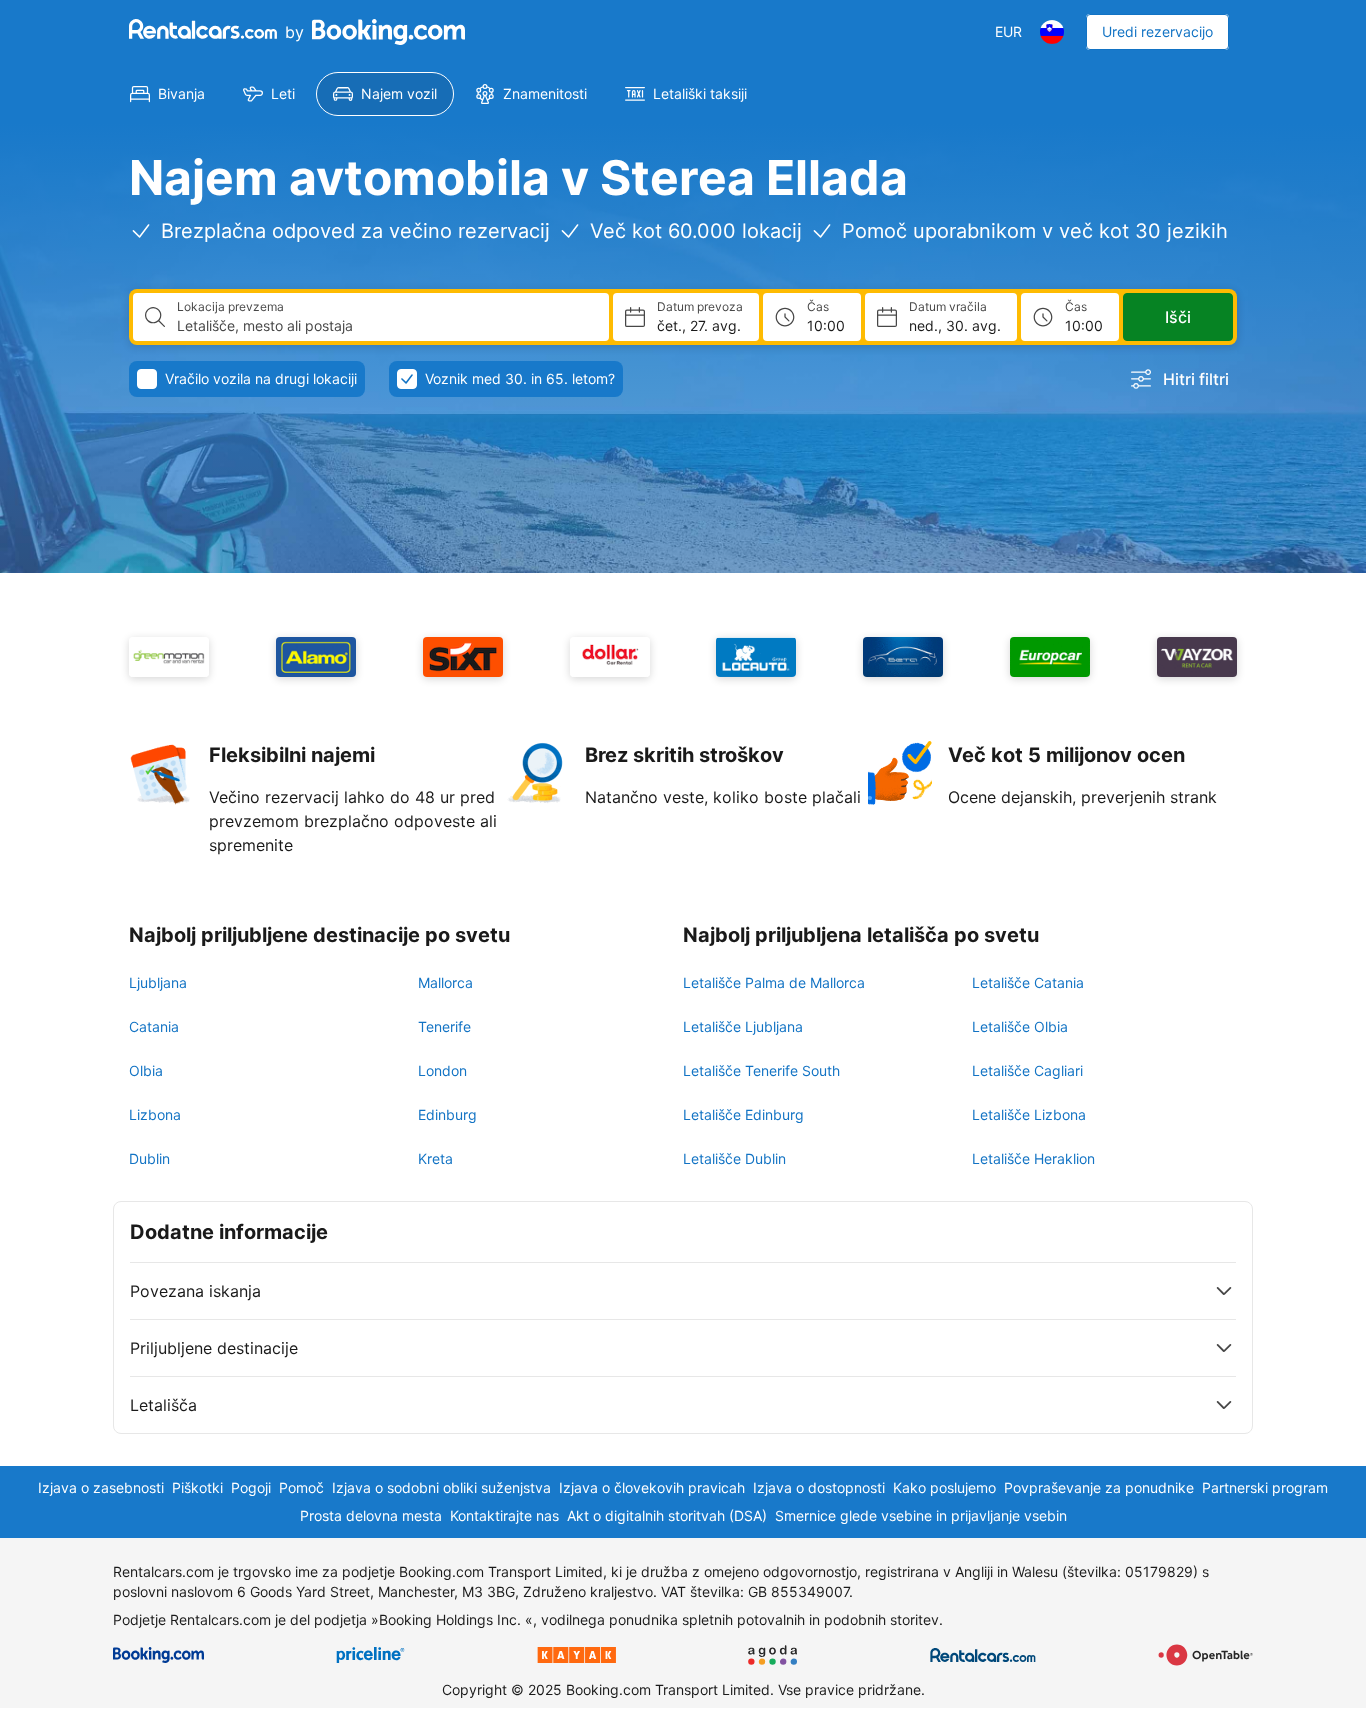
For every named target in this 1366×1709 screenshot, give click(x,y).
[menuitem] (167, 94)
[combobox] (385, 326)
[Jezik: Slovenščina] (1052, 32)
